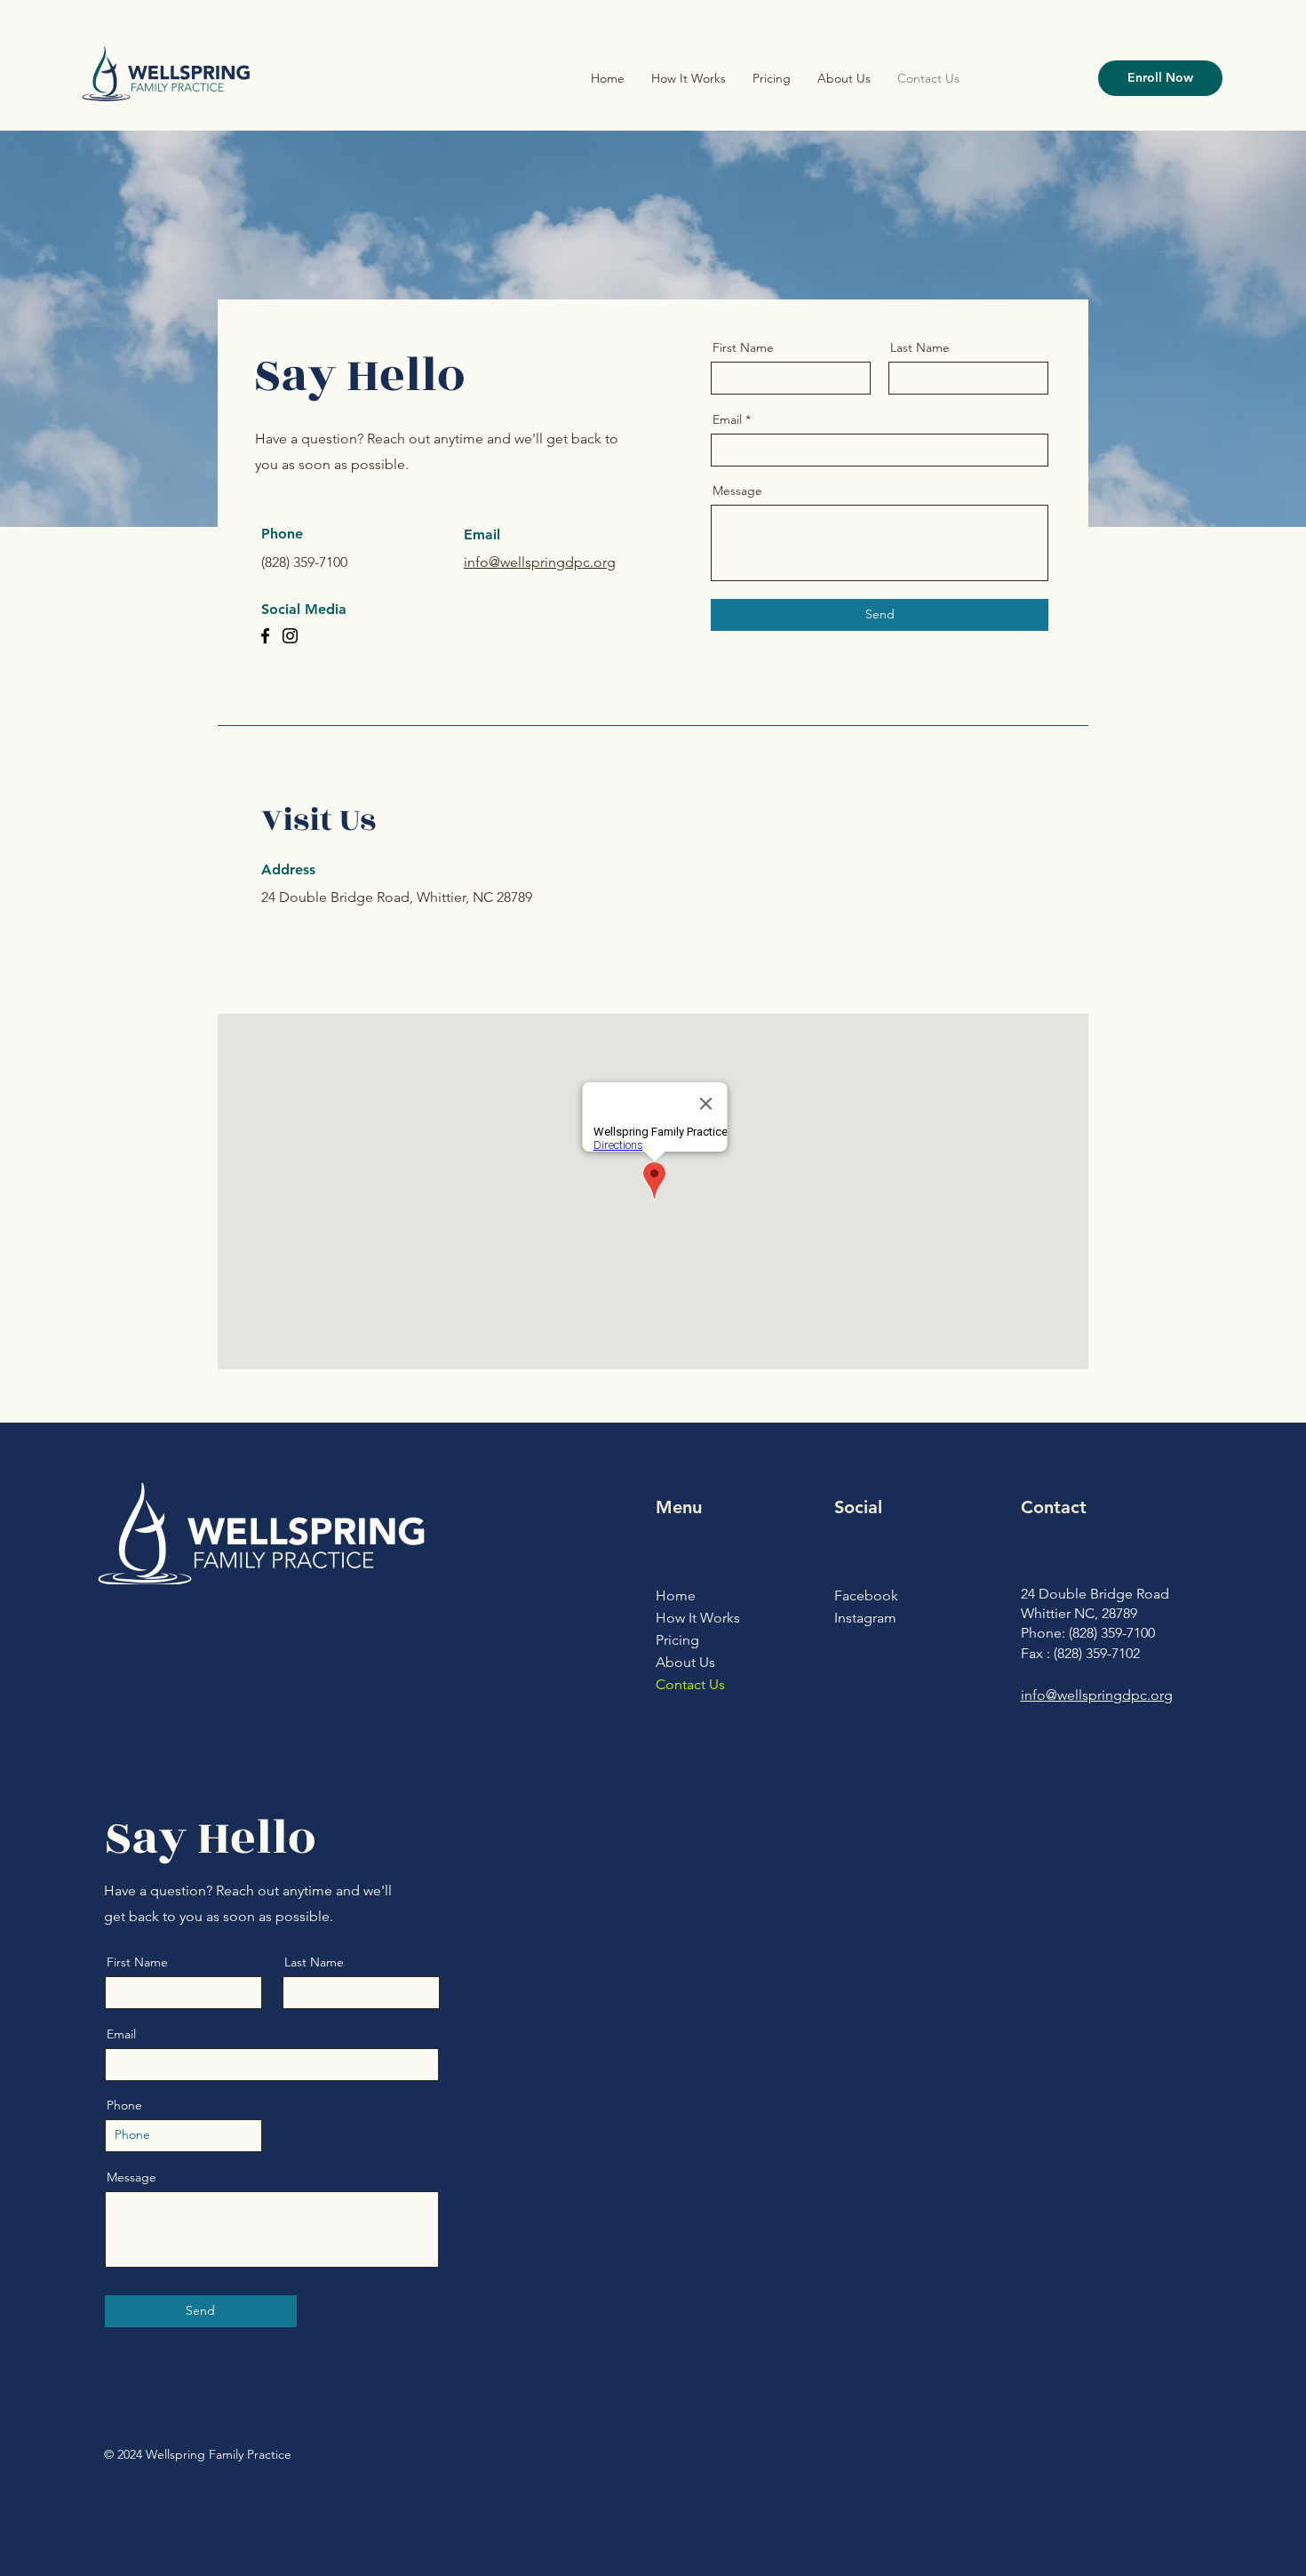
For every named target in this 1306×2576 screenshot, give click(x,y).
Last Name (920, 347)
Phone (124, 2105)
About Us (685, 1662)
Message (737, 490)
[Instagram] (290, 636)
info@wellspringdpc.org (540, 562)
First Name (743, 347)
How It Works (698, 1618)
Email (727, 419)
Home (676, 1595)
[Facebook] (265, 636)
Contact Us (690, 1684)
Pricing (677, 1640)
